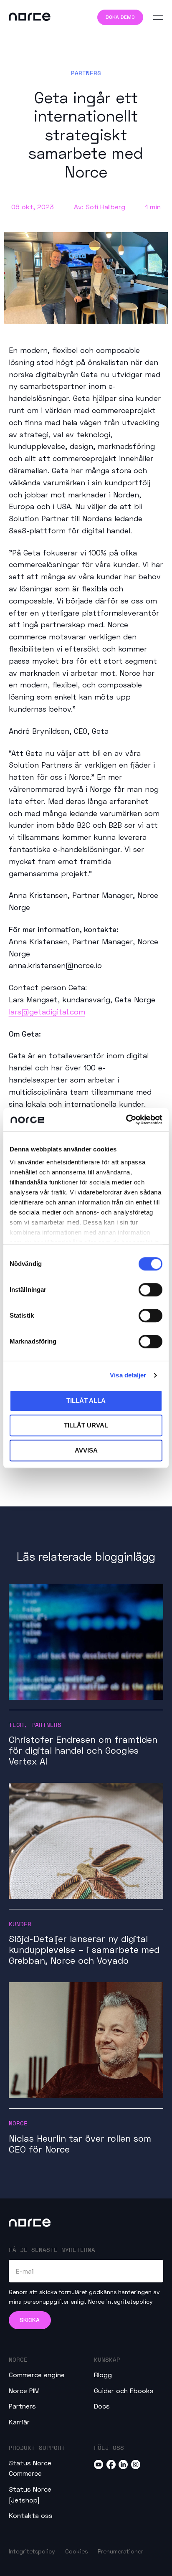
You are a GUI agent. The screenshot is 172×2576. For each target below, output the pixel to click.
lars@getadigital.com (47, 1012)
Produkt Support (37, 2448)
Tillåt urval (86, 1425)
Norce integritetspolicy (120, 2301)
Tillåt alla (86, 1401)
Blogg (103, 2374)
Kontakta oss (31, 2515)
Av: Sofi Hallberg (100, 207)
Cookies (76, 2551)
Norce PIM (24, 2390)
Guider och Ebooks (124, 2390)
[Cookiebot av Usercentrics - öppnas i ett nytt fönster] (126, 1120)
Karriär (19, 2422)
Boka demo (120, 17)
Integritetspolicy (32, 2551)
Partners (86, 73)
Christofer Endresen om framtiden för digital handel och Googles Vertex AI (83, 1750)
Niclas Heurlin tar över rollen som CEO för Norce (80, 2144)
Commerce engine (37, 2374)
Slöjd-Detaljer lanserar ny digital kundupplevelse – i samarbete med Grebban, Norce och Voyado (84, 1950)
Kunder (20, 1924)
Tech (16, 1725)
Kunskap (107, 2359)
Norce (18, 2123)
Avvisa (86, 1450)
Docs (102, 2406)
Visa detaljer (128, 1375)
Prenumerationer (120, 2551)
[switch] (150, 1290)
